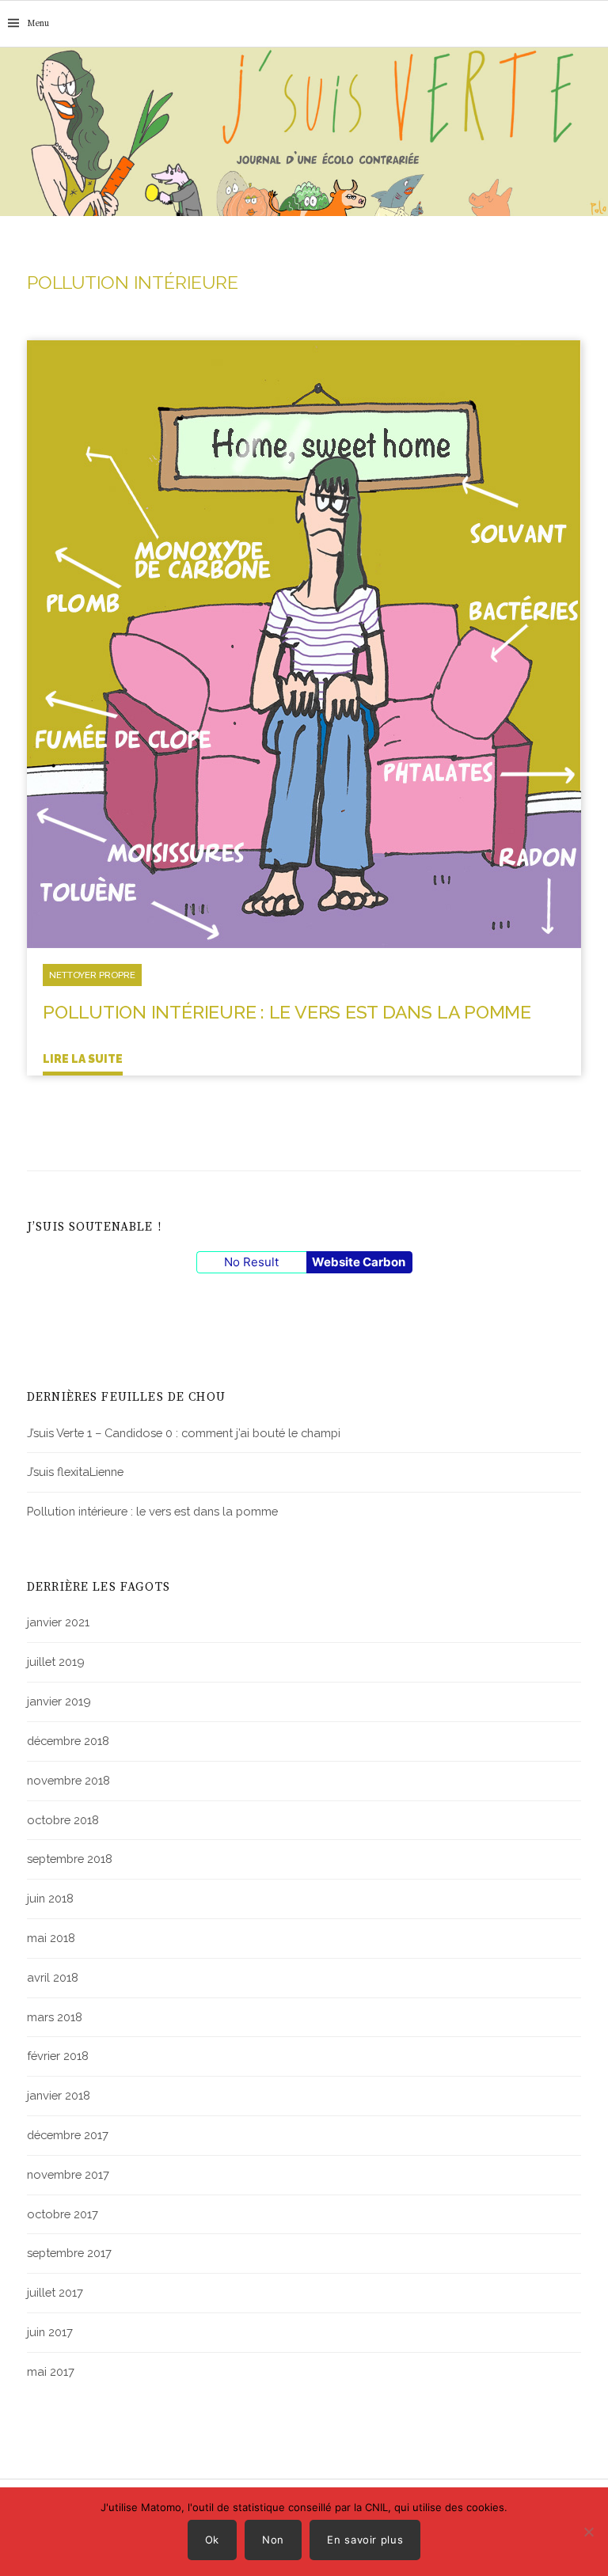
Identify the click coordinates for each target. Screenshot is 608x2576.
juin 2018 (50, 1898)
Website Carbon (359, 1262)
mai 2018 (51, 1938)
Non (273, 2540)
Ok (212, 2540)
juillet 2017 (55, 2292)
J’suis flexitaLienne (75, 1472)
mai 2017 (51, 2371)
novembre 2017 (68, 2174)
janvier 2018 (59, 2095)
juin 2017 (50, 2332)
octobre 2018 (63, 1820)
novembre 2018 (68, 1780)
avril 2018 (53, 1977)
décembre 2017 (68, 2135)
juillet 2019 (56, 1662)
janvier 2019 (59, 1701)
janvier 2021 (58, 1622)
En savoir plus (365, 2540)
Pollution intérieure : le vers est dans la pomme (287, 1012)
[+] (304, 643)
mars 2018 (55, 2017)
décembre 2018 (68, 1741)
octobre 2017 (63, 2214)
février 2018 (58, 2056)
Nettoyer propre (92, 975)
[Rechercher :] (595, 24)
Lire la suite (83, 1059)
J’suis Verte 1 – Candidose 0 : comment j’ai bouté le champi (184, 1433)
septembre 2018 (70, 1859)
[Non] (588, 2532)
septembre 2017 (69, 2253)
